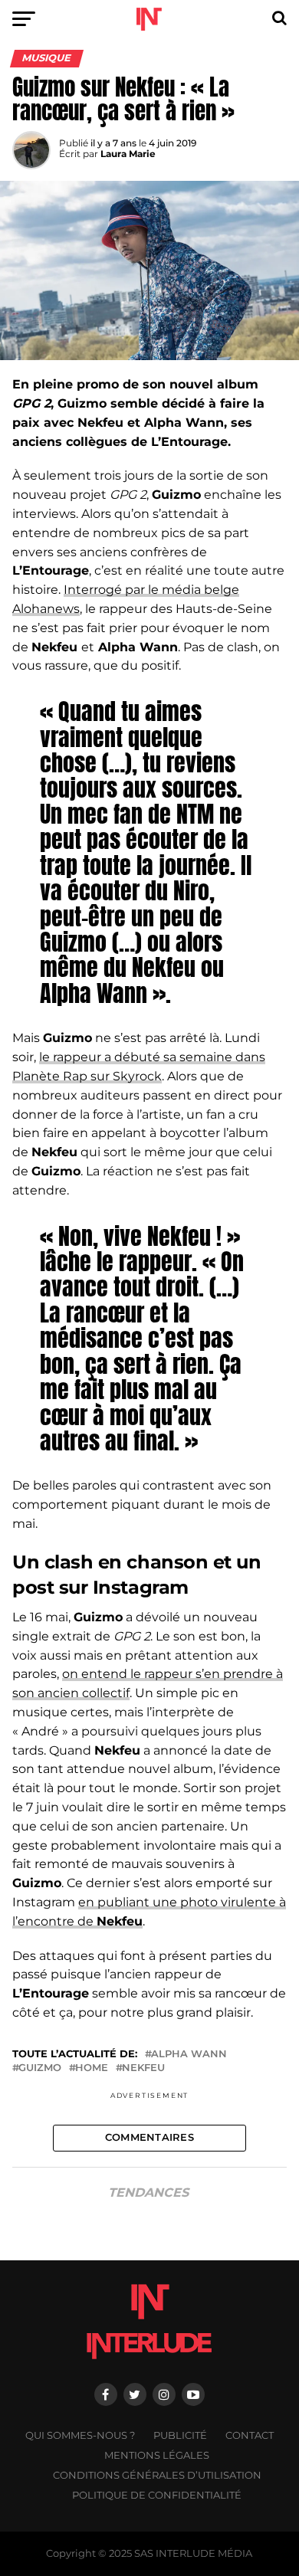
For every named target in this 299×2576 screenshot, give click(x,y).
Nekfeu (143, 2068)
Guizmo (40, 2068)
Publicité (180, 2435)
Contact (250, 2435)
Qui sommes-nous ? (80, 2435)
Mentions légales (157, 2455)
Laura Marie (128, 154)
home (92, 2068)
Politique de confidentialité (157, 2495)
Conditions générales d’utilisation (157, 2475)
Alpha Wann (189, 2055)
